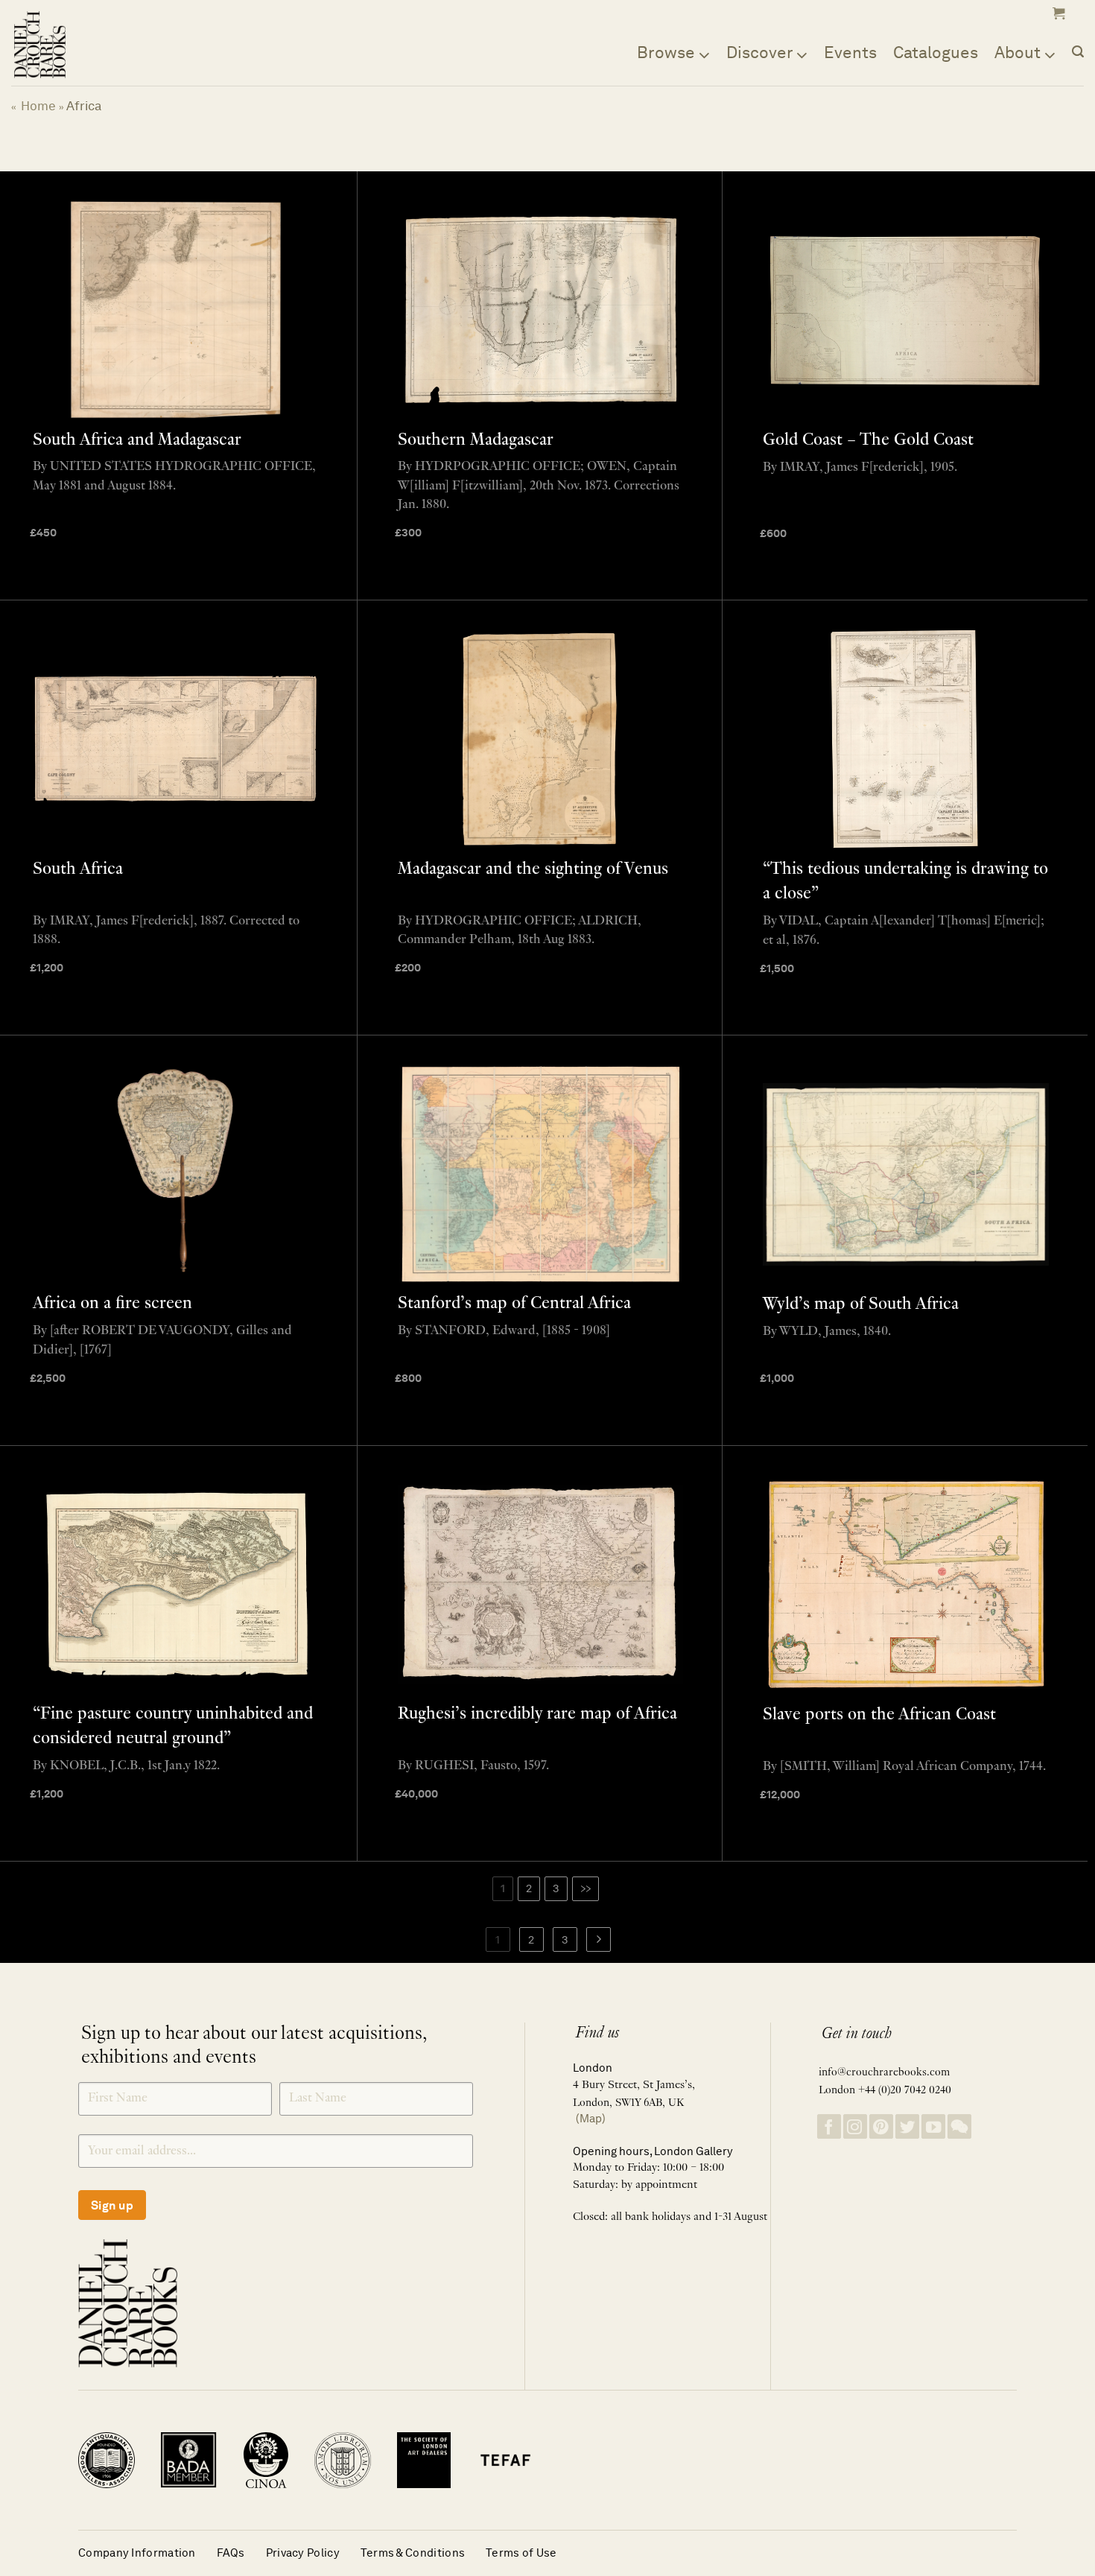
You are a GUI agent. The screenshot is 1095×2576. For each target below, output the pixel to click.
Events (850, 52)
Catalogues (936, 52)
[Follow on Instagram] (855, 2126)
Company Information (137, 2553)
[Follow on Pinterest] (881, 2126)
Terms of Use (521, 2553)
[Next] (599, 1940)
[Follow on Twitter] (907, 2126)
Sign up (112, 2205)
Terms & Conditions (413, 2553)
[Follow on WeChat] (959, 2126)
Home (38, 106)
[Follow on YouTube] (933, 2126)
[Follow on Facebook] (829, 2126)
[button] (1057, 13)
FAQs (231, 2553)
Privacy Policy (303, 2553)
